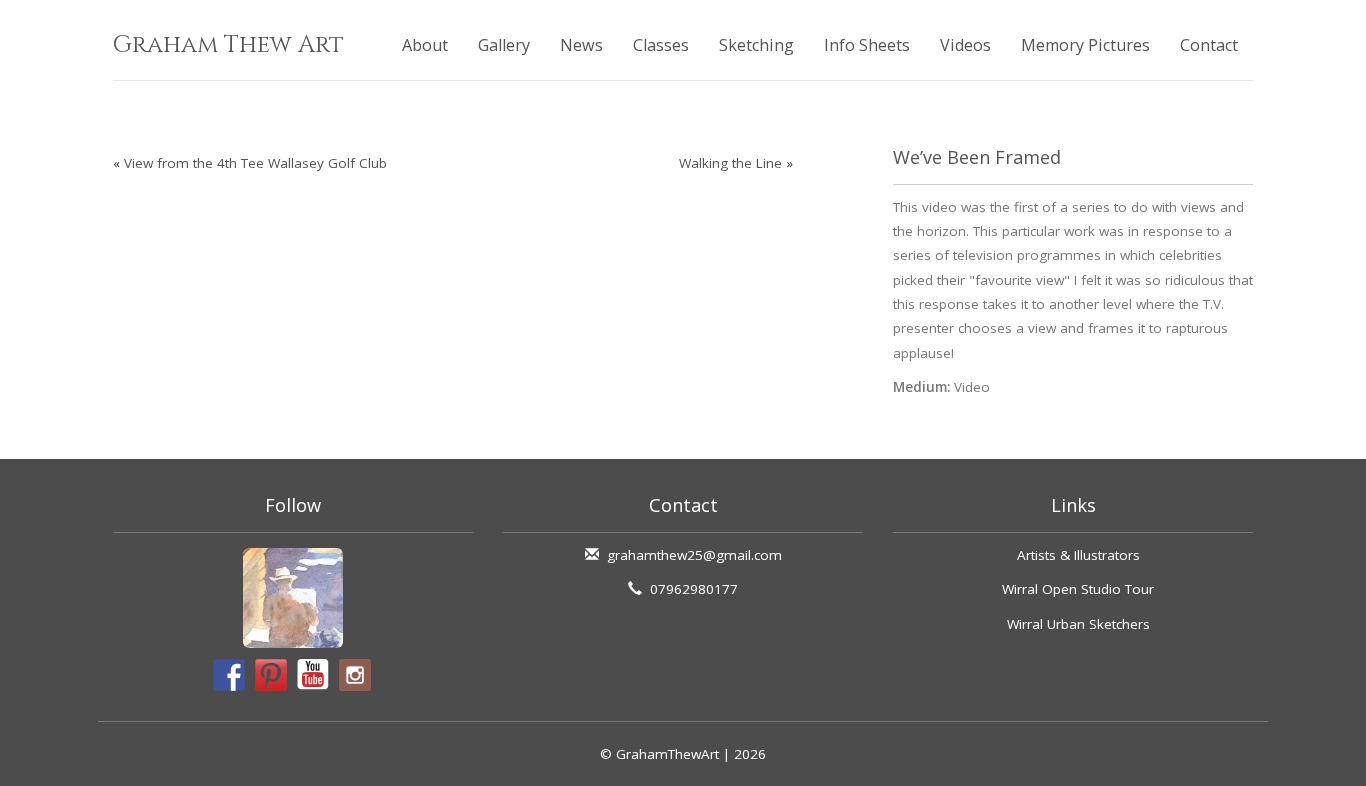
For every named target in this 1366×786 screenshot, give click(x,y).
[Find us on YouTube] (313, 675)
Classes (661, 45)
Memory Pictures (1085, 45)
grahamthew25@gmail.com (694, 555)
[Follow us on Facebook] (229, 675)
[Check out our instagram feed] (355, 675)
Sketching (756, 45)
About (425, 45)
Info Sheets (867, 45)
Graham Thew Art (228, 45)
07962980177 (694, 589)
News (581, 45)
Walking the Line (730, 163)
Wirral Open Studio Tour (1078, 589)
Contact (1209, 45)
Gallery (504, 45)
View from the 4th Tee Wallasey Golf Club (255, 163)
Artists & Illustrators (1078, 555)
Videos (965, 45)
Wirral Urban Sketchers (1078, 624)
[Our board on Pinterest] (271, 675)
